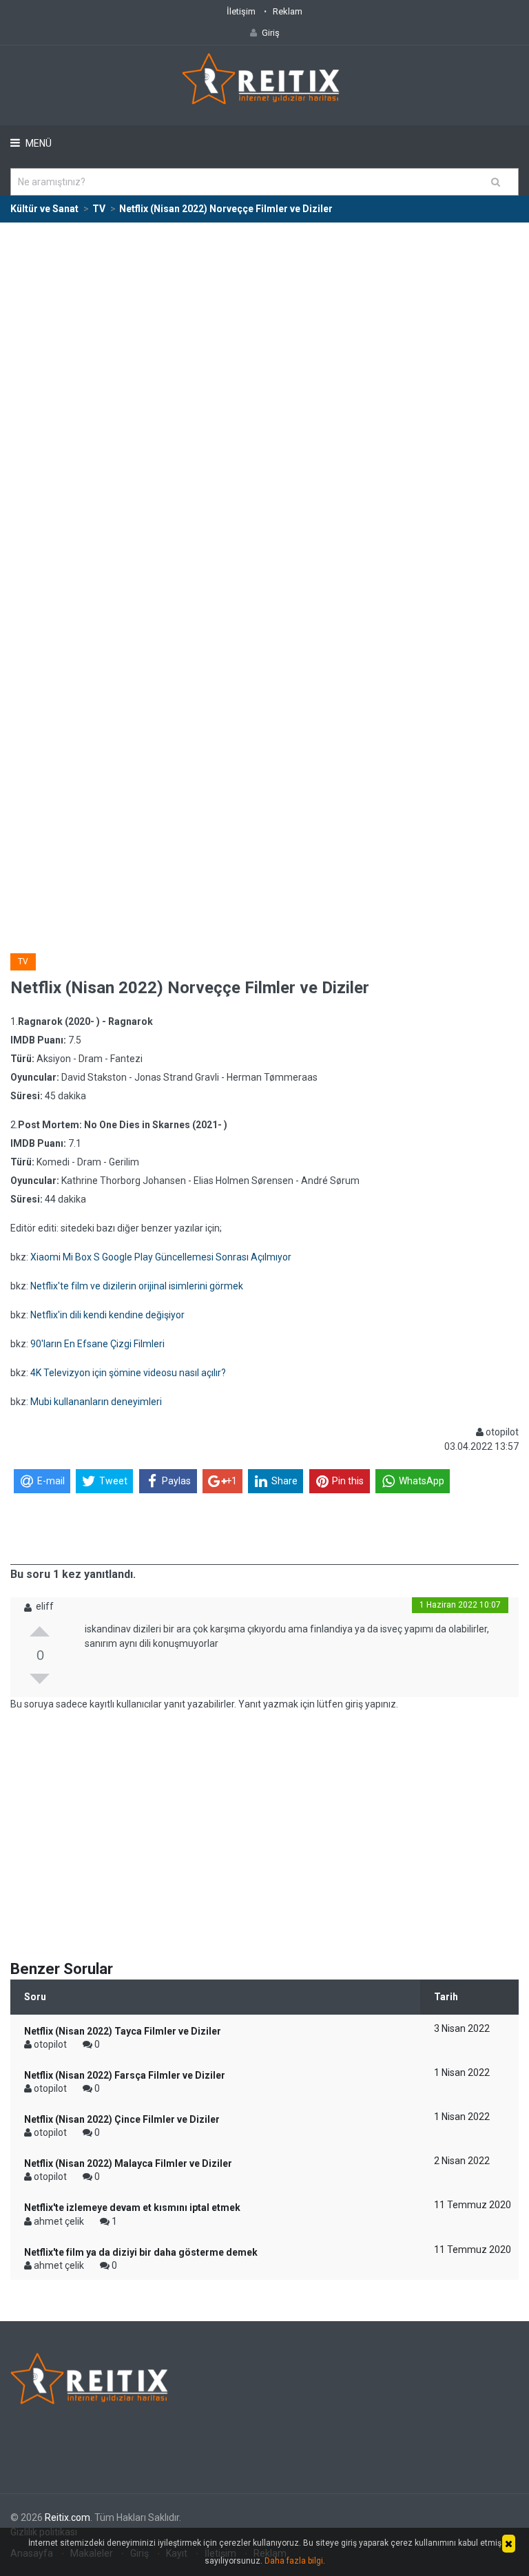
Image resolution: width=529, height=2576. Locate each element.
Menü (38, 143)
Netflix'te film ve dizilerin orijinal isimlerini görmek (137, 1286)
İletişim (241, 11)
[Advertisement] (264, 326)
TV (23, 962)
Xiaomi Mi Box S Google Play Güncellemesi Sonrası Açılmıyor (161, 1257)
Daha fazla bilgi (294, 2561)
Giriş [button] (271, 33)
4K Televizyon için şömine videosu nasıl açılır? (128, 1373)
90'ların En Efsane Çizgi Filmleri (97, 1344)
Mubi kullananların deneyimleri (96, 1402)
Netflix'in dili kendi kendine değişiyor (107, 1315)
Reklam (288, 11)
